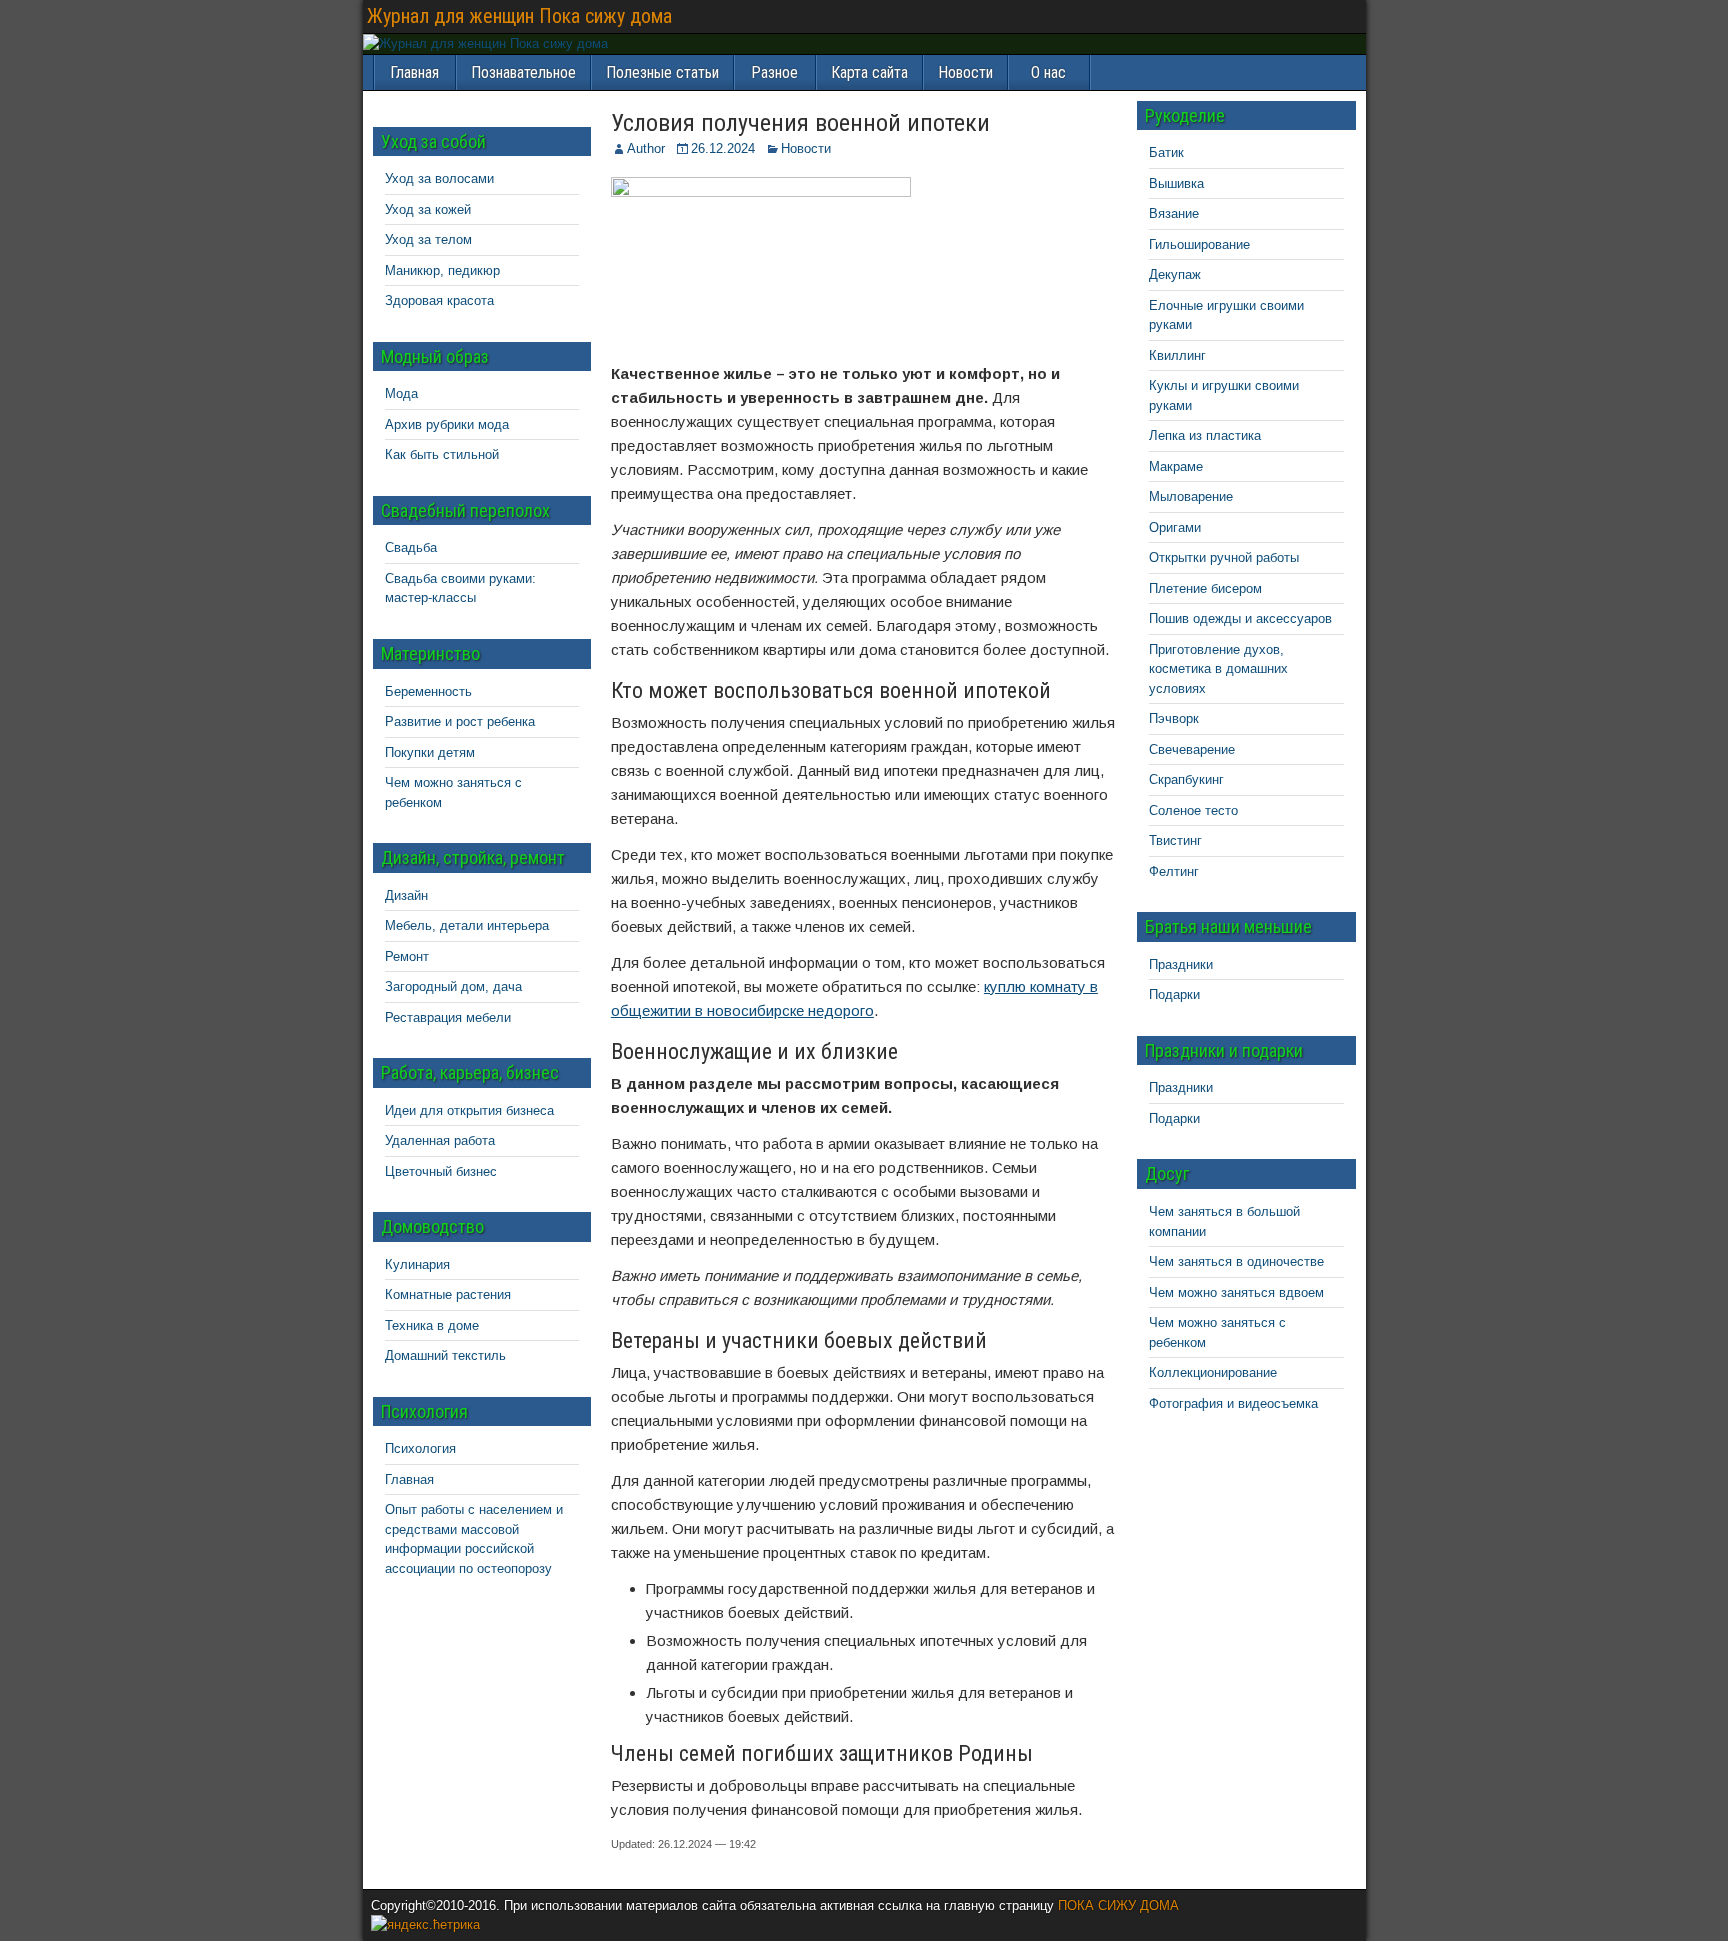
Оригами (1175, 527)
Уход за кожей (428, 209)
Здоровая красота (439, 300)
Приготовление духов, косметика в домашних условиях (1218, 669)
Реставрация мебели (448, 1017)
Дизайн (406, 895)
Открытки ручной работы (1224, 557)
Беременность (428, 691)
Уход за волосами (439, 178)
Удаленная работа (440, 1140)
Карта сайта (869, 72)
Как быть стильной (442, 454)
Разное (774, 72)
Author (646, 148)
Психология (420, 1448)
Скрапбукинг (1186, 779)
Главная (409, 1479)
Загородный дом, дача (453, 986)
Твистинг (1175, 840)
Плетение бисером (1205, 588)
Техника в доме (432, 1325)
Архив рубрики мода (447, 424)
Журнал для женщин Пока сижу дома (519, 16)
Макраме (1176, 466)
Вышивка (1176, 183)
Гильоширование (1199, 244)
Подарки (1174, 994)
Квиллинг (1177, 355)
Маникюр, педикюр (442, 270)
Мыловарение (1191, 496)
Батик (1166, 152)
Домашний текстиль (445, 1355)
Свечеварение (1192, 749)
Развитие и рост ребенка (460, 721)
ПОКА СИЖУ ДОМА (1118, 1905)
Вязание (1174, 213)
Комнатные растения (448, 1294)
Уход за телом (428, 239)
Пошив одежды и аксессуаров (1240, 618)
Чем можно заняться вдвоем (1236, 1292)
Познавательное (523, 72)
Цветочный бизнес (441, 1171)
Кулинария (417, 1264)
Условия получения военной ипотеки (800, 123)
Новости (965, 72)
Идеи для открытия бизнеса (469, 1110)
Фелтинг (1174, 871)
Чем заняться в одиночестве (1236, 1261)
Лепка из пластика (1205, 435)
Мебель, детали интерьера (467, 925)
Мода (401, 393)
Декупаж (1175, 274)
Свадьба (411, 547)
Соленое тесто (1193, 810)
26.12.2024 (723, 148)
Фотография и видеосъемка (1233, 1403)
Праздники (1181, 964)
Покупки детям (430, 752)
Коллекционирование (1213, 1372)
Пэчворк (1174, 718)
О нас (1048, 72)
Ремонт (407, 956)
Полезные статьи (662, 72)
